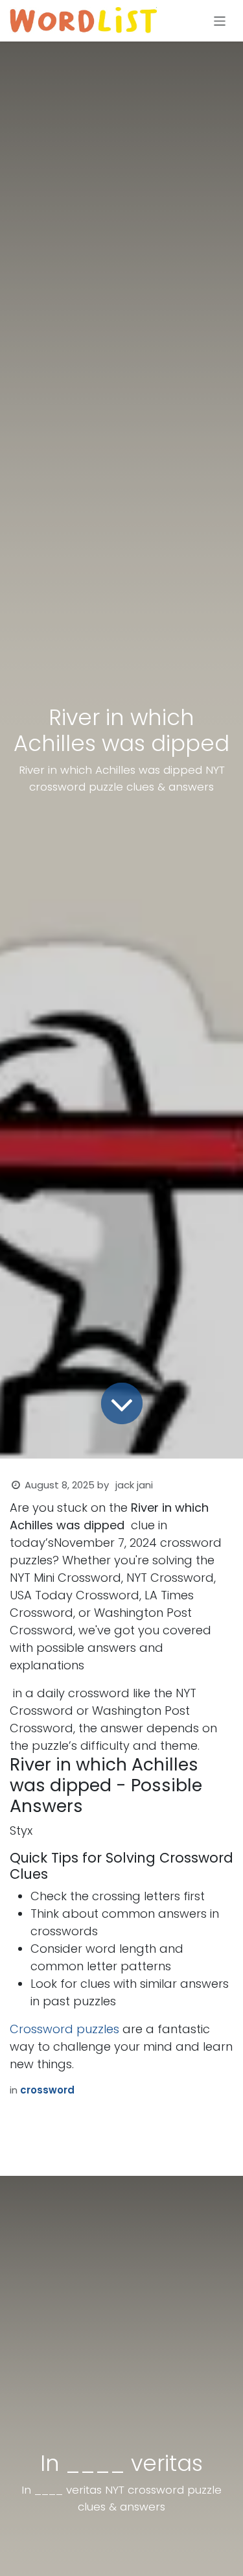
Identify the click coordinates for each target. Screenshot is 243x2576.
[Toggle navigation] (220, 20)
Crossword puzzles (64, 2029)
